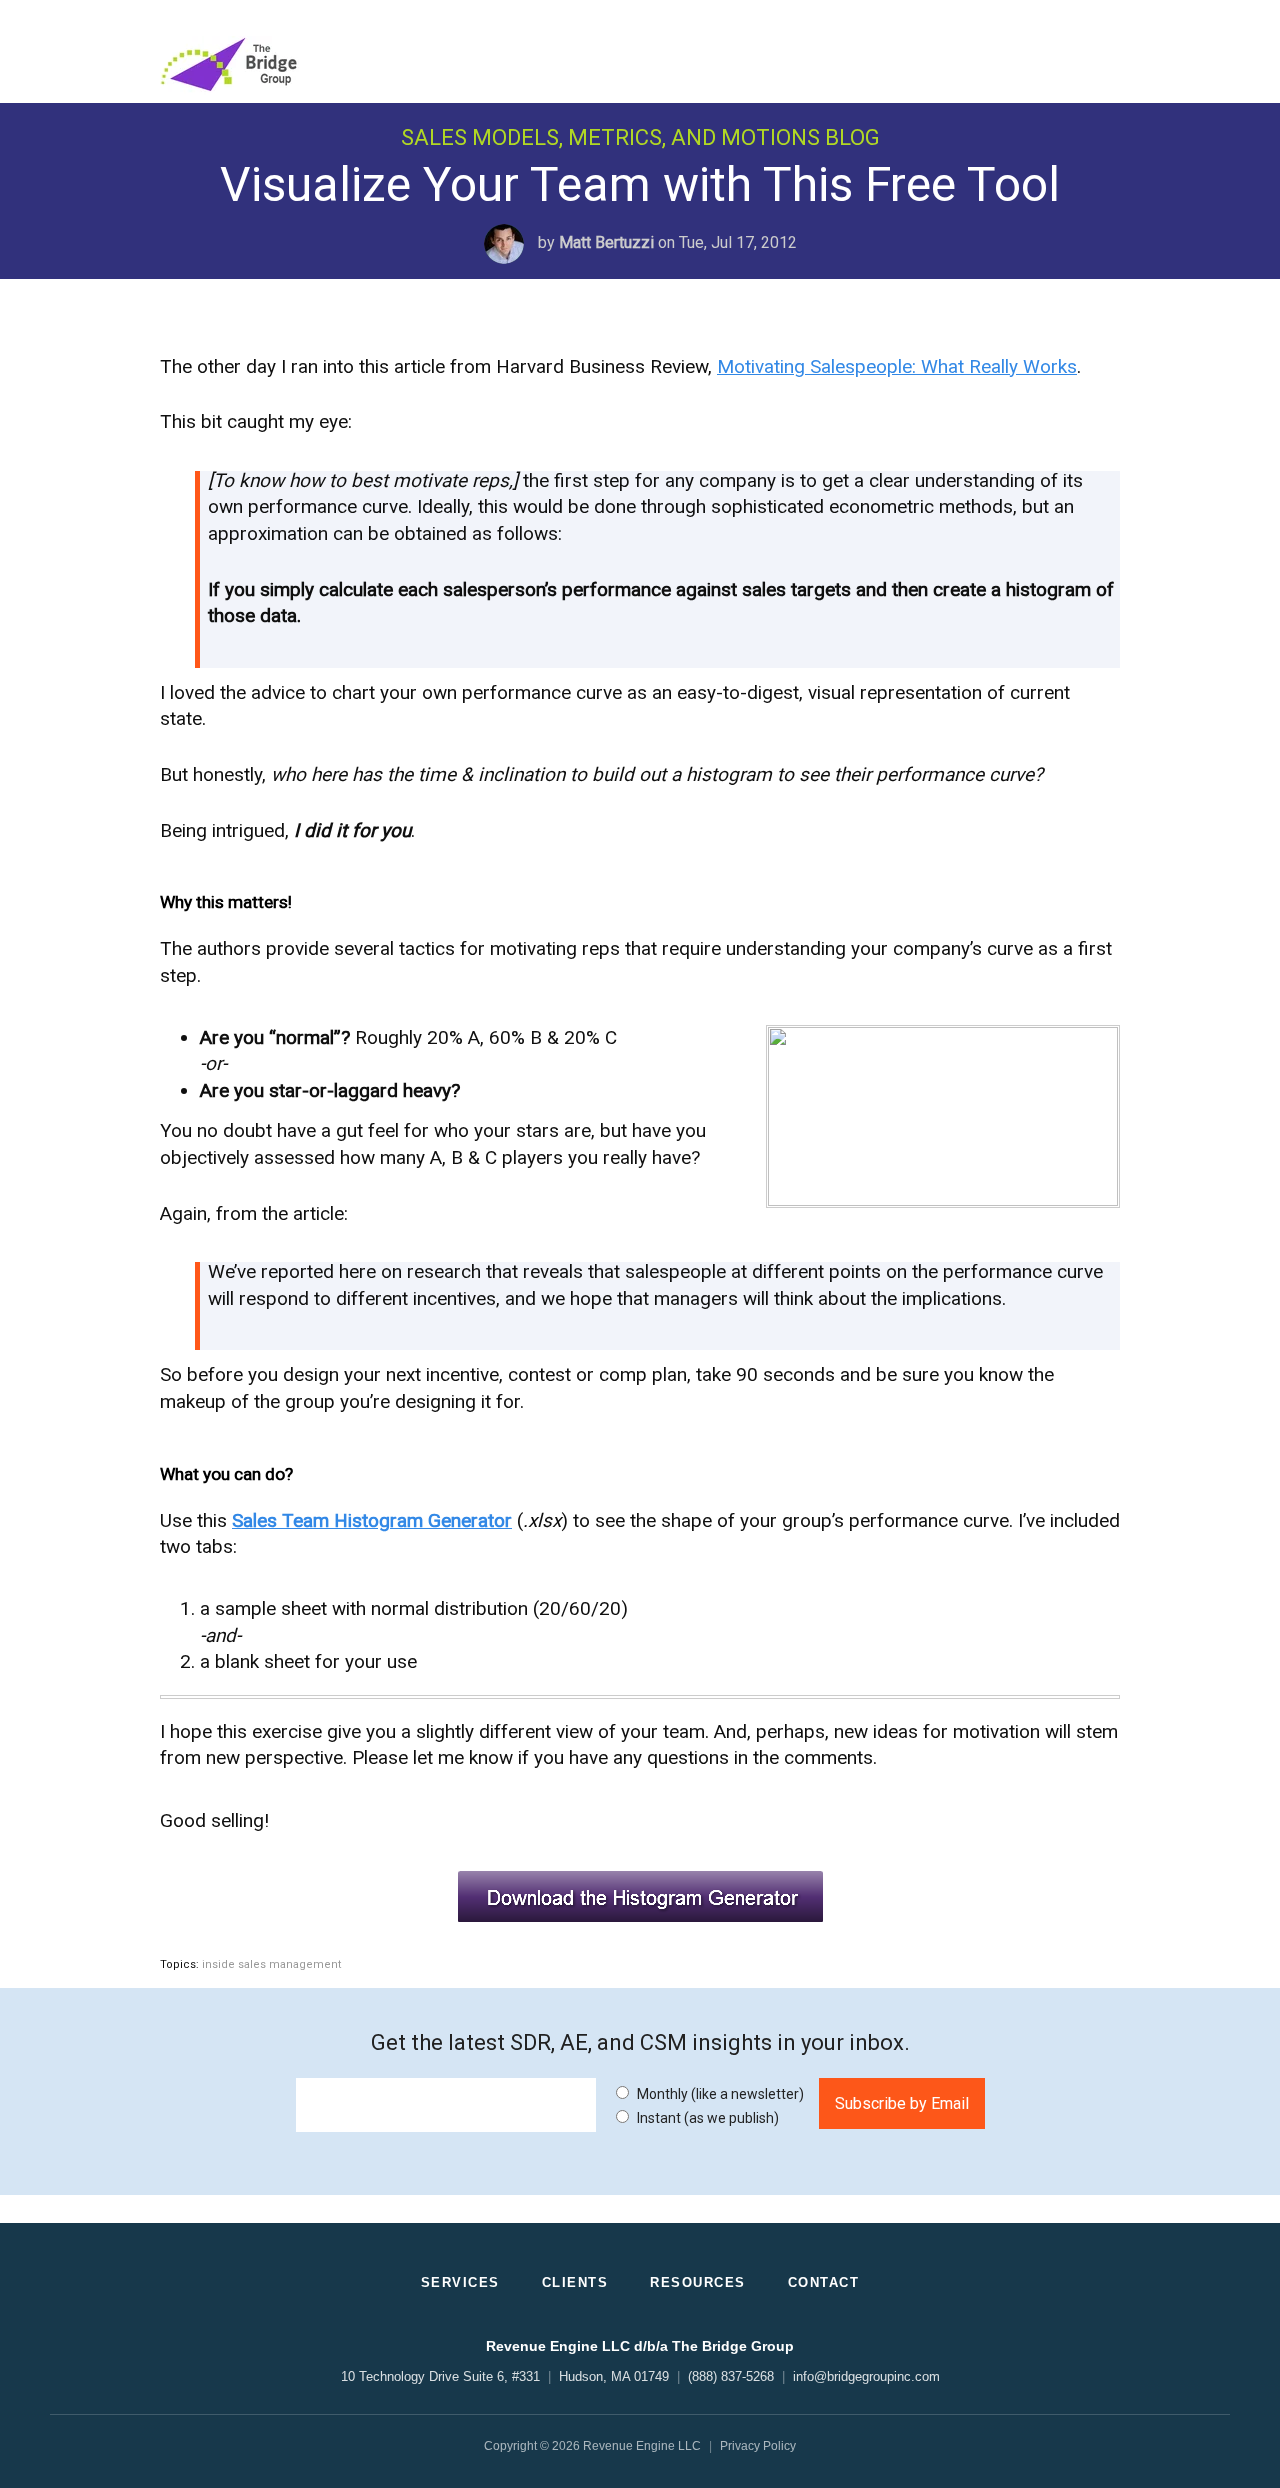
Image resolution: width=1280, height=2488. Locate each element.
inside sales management (271, 1964)
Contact (824, 2282)
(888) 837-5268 (731, 2376)
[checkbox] (707, 2104)
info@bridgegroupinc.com (866, 2376)
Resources (698, 2282)
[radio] (707, 2092)
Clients (575, 2282)
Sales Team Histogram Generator (372, 1520)
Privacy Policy (758, 2446)
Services (460, 2282)
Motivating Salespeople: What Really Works (897, 366)
